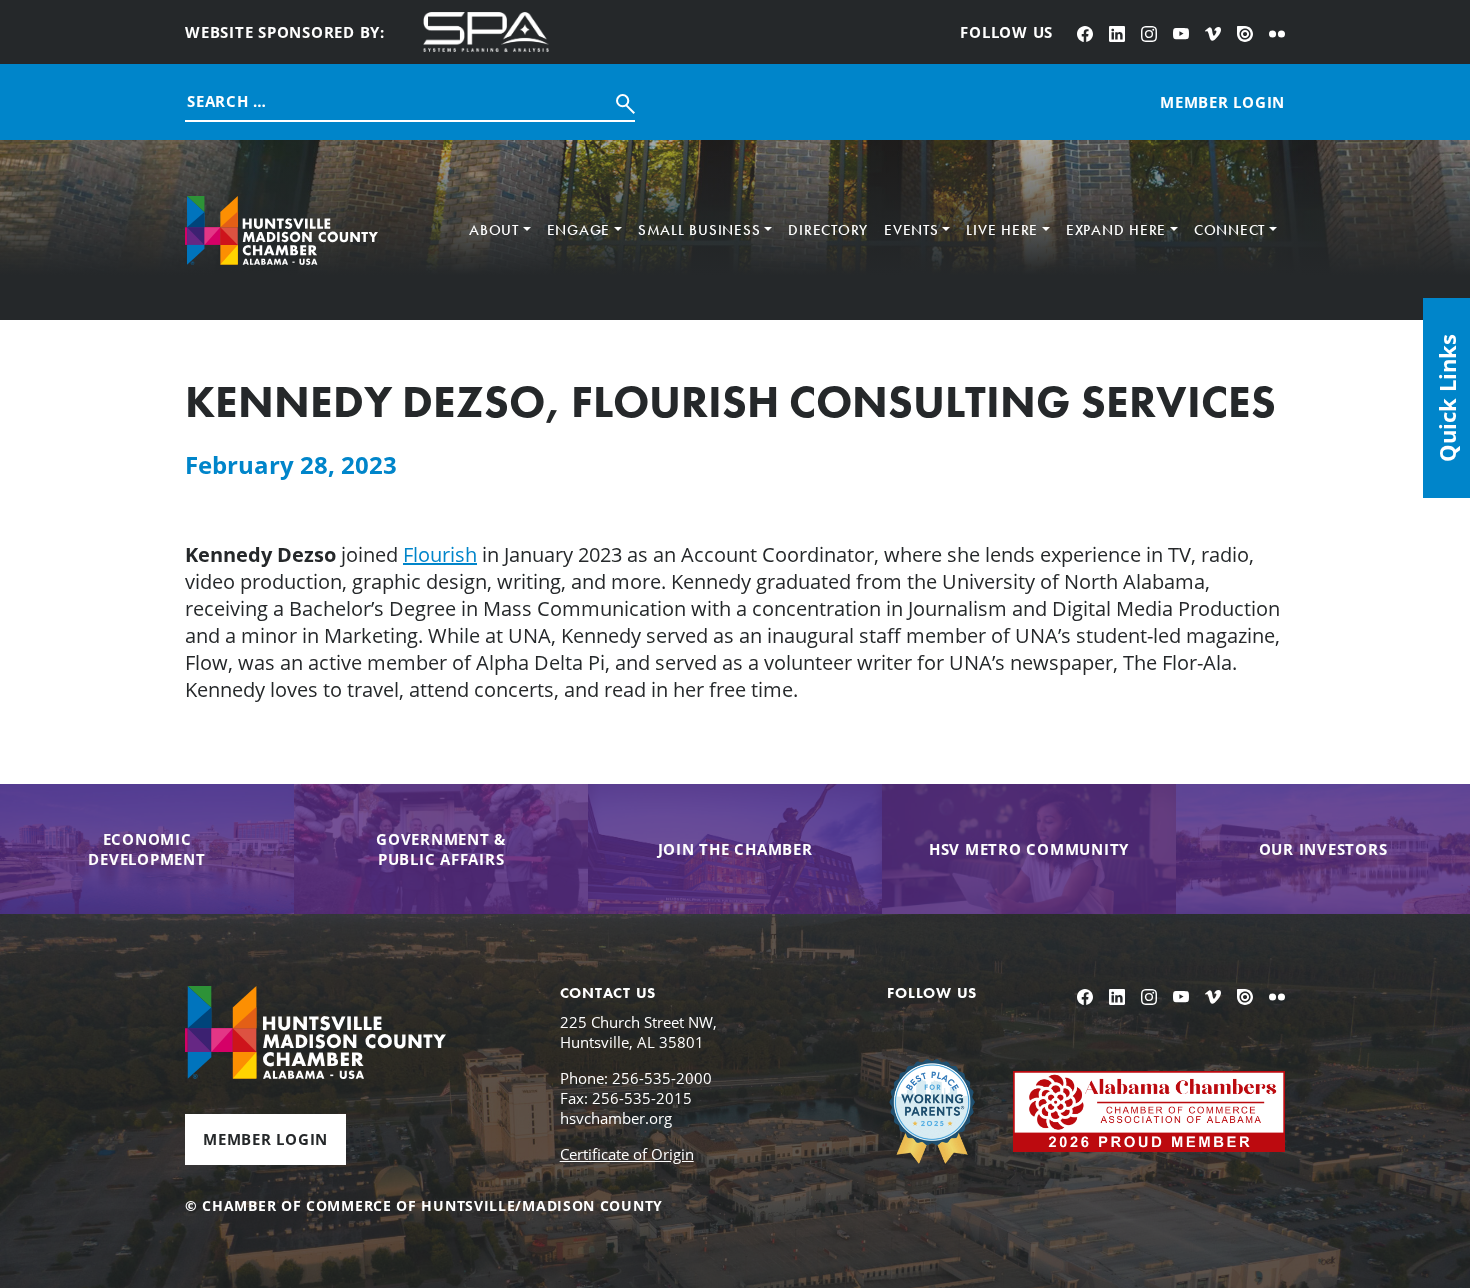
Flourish (440, 554)
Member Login (265, 1139)
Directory (828, 230)
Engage (579, 230)
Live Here (1002, 230)
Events (911, 230)
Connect (1229, 230)
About (494, 230)
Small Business (699, 230)
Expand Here (1116, 230)
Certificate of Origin (627, 1154)
